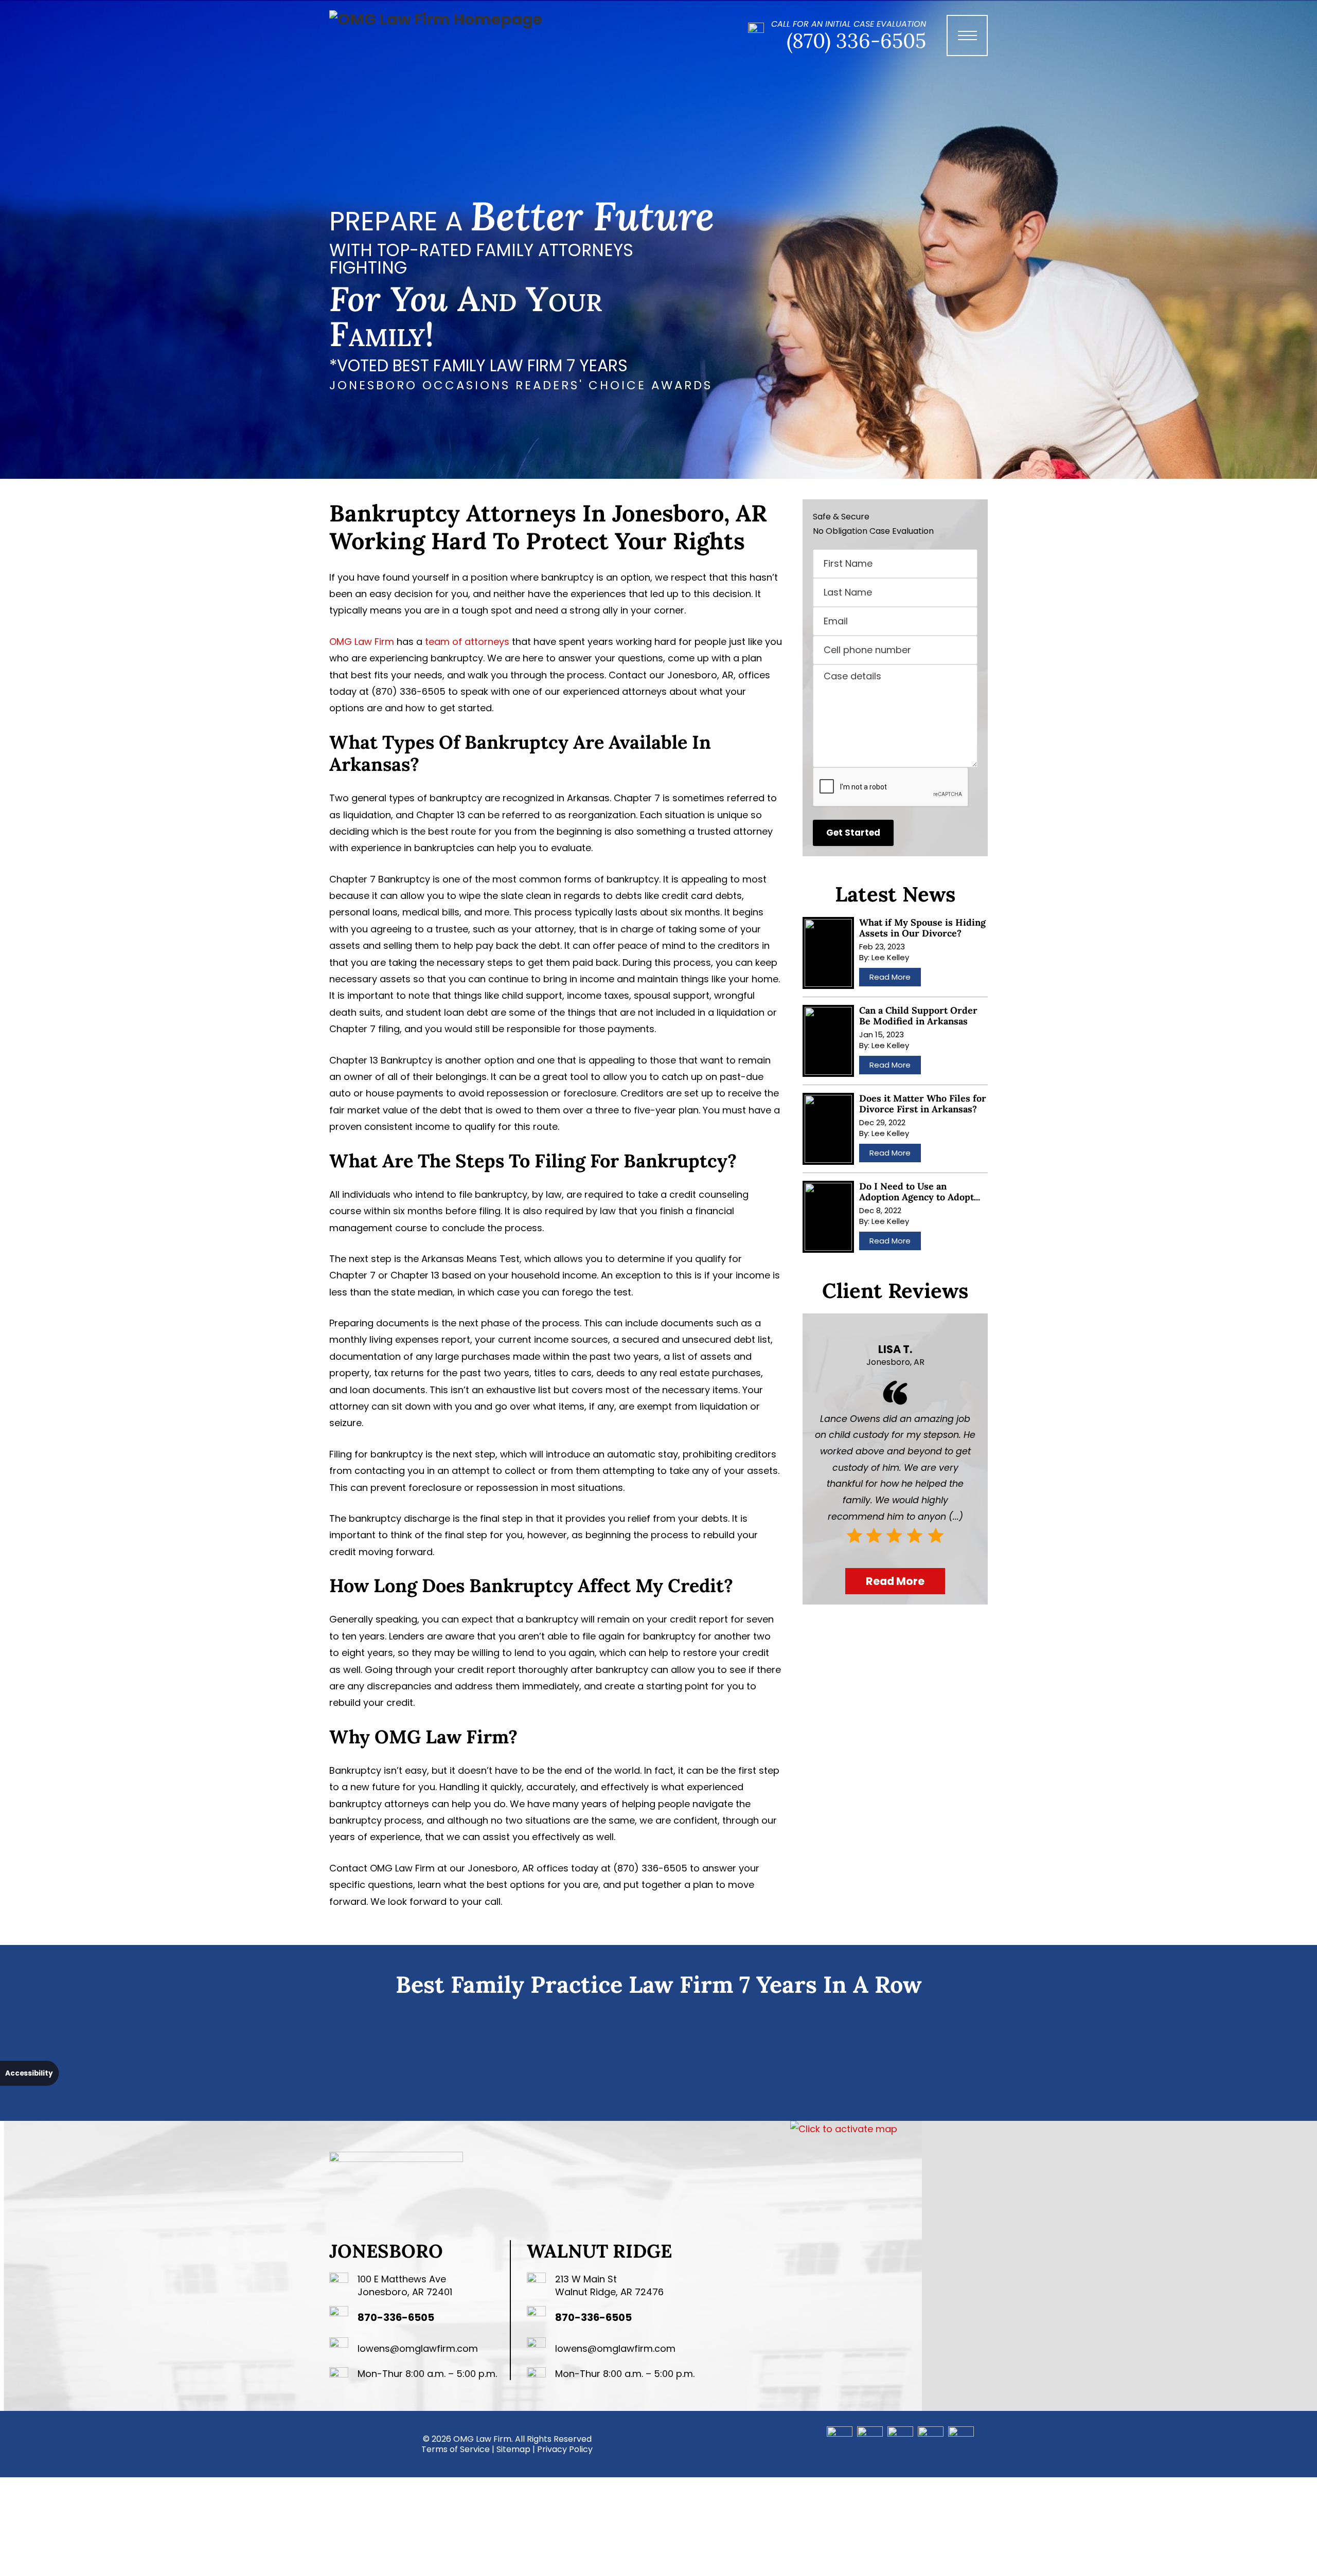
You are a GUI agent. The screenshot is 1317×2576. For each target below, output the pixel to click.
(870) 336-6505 (856, 41)
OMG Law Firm (362, 642)
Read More (890, 977)
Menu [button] (972, 46)
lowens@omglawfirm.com (418, 2348)
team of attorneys (467, 642)
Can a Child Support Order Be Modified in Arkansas (918, 1016)
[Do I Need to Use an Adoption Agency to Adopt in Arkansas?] (828, 1217)
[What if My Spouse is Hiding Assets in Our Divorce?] (828, 953)
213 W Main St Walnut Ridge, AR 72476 (609, 2285)
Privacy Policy (565, 2449)
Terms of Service (456, 2449)
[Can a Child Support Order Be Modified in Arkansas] (828, 1041)
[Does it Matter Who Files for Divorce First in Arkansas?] (828, 1129)
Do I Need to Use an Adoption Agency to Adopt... (920, 1192)
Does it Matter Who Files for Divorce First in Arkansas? (923, 1104)
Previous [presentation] (315, 2058)
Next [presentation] (1002, 2058)
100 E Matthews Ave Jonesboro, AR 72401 (405, 2285)
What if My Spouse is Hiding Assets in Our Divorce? (922, 928)
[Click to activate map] (844, 2129)
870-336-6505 (396, 2317)
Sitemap (513, 2449)
